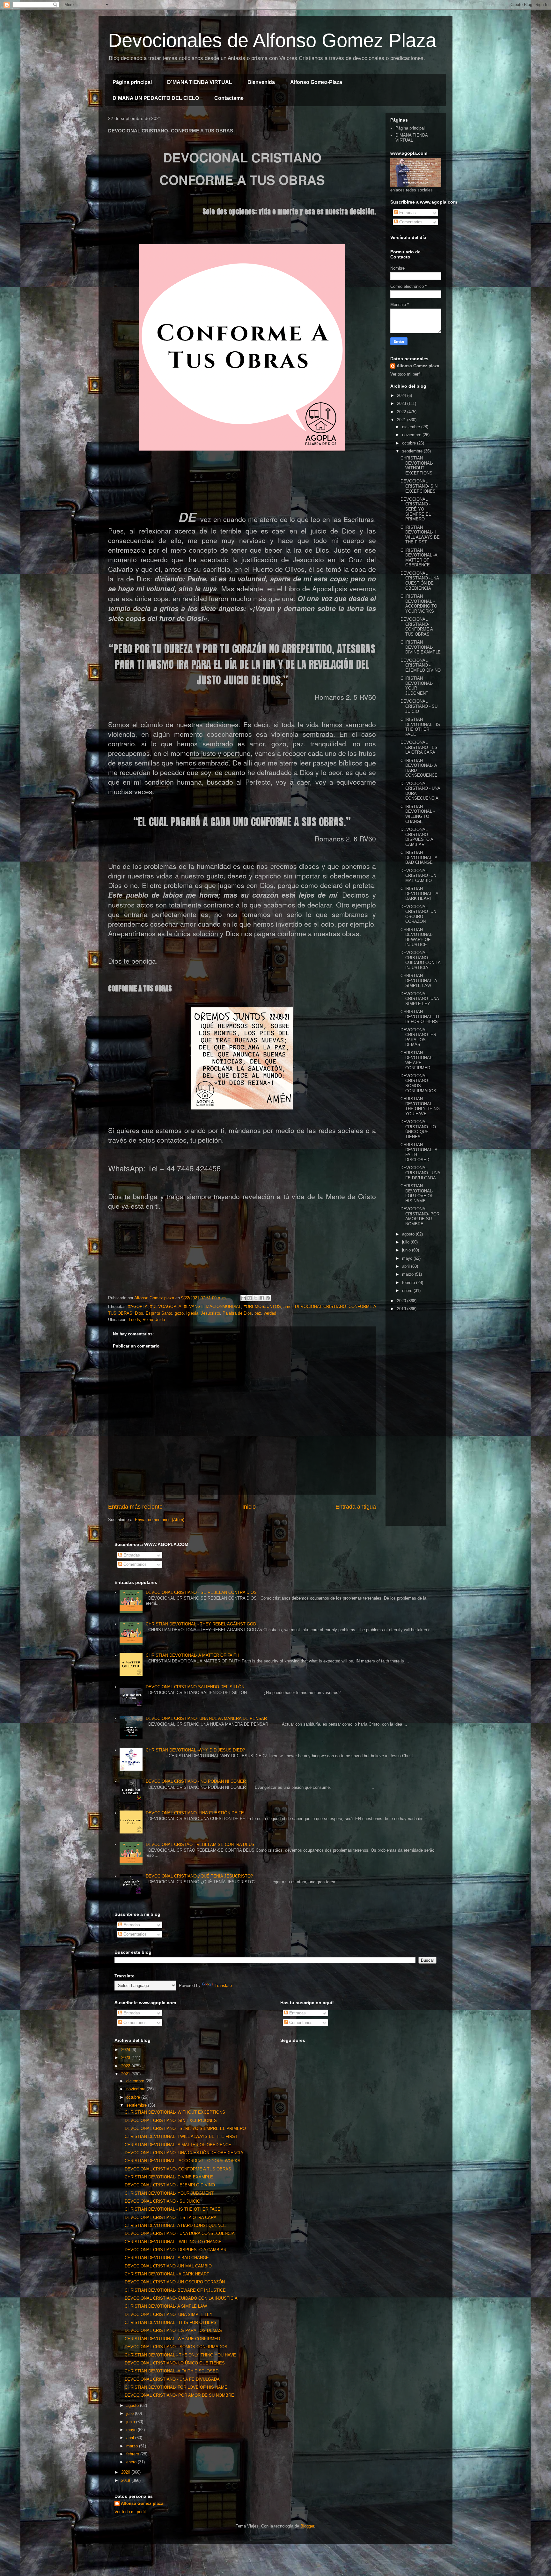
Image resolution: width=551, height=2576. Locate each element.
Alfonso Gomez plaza (418, 366)
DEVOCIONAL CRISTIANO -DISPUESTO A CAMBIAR (417, 837)
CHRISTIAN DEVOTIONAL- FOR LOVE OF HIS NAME (417, 1193)
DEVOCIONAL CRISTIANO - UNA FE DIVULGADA (420, 1173)
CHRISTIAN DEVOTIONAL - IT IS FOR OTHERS (420, 1017)
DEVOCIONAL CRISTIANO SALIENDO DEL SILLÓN (195, 1687)
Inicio (249, 1507)
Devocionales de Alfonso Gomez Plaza (272, 40)
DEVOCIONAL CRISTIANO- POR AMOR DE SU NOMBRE (420, 1216)
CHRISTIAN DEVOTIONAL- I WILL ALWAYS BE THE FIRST (420, 535)
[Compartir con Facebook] (262, 1298)
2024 (402, 396)
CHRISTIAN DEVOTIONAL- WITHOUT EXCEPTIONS (417, 466)
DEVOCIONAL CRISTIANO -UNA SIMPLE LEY (420, 999)
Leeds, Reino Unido (147, 1320)
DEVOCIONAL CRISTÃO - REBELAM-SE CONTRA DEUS (200, 1844)
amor (288, 1307)
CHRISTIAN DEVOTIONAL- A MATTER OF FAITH (192, 1655)
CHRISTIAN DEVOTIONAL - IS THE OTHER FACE (420, 727)
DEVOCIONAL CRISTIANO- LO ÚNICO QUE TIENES (418, 1129)
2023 (402, 403)
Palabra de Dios (237, 1313)
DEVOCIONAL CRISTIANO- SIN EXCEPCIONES (419, 486)
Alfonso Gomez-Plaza (316, 82)
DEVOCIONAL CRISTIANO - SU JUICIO (419, 706)
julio (406, 1242)
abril (407, 1266)
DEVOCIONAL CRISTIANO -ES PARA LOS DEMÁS (418, 1037)
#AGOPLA (138, 1307)
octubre (410, 443)
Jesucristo (210, 1313)
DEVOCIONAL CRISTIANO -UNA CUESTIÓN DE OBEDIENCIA (420, 581)
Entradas (407, 213)
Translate (223, 1986)
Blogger (307, 2526)
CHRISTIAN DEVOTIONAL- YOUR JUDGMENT (417, 686)
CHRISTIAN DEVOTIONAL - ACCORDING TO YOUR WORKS (419, 604)
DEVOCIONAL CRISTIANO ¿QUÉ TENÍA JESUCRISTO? (199, 1876)
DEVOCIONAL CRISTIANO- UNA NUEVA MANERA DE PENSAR (206, 1718)
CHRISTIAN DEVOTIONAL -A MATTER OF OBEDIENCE (419, 558)
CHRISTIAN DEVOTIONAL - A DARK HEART (419, 893)
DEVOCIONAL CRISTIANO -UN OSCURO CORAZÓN (418, 914)
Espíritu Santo (159, 1313)
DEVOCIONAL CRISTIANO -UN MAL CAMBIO (418, 876)
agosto (409, 1234)
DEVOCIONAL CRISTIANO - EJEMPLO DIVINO (421, 665)
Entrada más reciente (135, 1507)
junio (407, 1250)
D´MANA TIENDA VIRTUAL (200, 82)
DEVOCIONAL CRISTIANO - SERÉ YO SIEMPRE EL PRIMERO (416, 509)
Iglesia (192, 1313)
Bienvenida (261, 82)
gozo (179, 1313)
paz (258, 1313)
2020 (402, 1301)
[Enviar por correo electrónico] (244, 1298)
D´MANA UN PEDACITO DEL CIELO (156, 98)
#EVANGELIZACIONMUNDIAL (213, 1307)
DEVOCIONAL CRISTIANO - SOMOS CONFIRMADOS (418, 1083)
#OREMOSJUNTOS (262, 1307)
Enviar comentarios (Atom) (160, 1520)
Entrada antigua (356, 1507)
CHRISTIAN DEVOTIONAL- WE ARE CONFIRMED (417, 1060)
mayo (408, 1258)
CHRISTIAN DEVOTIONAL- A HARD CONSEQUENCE (175, 2225)
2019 (402, 1309)
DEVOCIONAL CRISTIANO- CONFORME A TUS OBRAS (417, 627)
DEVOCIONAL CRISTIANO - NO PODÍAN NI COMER (196, 1781)
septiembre (413, 451)
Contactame (229, 98)
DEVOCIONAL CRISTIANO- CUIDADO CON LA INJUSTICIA (420, 960)
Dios (139, 1313)
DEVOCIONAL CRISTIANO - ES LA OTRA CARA (419, 747)
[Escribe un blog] (250, 1298)
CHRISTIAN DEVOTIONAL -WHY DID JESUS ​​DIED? (195, 1750)
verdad (270, 1313)
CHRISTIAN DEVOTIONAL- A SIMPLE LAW (419, 981)
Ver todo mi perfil (406, 374)
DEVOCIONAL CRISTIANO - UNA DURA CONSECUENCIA (180, 2233)
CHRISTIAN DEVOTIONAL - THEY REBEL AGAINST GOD (201, 1624)
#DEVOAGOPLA (166, 1307)
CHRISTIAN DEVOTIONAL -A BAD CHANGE (419, 857)
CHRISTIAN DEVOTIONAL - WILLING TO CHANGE (418, 814)
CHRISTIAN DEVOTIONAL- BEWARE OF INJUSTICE (417, 937)
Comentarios (410, 222)
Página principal (132, 82)
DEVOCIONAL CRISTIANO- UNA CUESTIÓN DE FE (195, 1813)
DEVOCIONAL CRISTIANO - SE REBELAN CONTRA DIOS (201, 1592)
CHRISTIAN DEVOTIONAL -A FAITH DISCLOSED (172, 2371)
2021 (402, 420)
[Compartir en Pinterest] (268, 1298)
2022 (402, 412)
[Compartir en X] (256, 1298)
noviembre (412, 435)
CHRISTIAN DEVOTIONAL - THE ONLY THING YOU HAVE (420, 1106)
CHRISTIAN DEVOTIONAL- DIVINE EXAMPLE (421, 647)
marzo (408, 1274)
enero (408, 1291)
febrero (409, 1283)
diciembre (412, 427)
